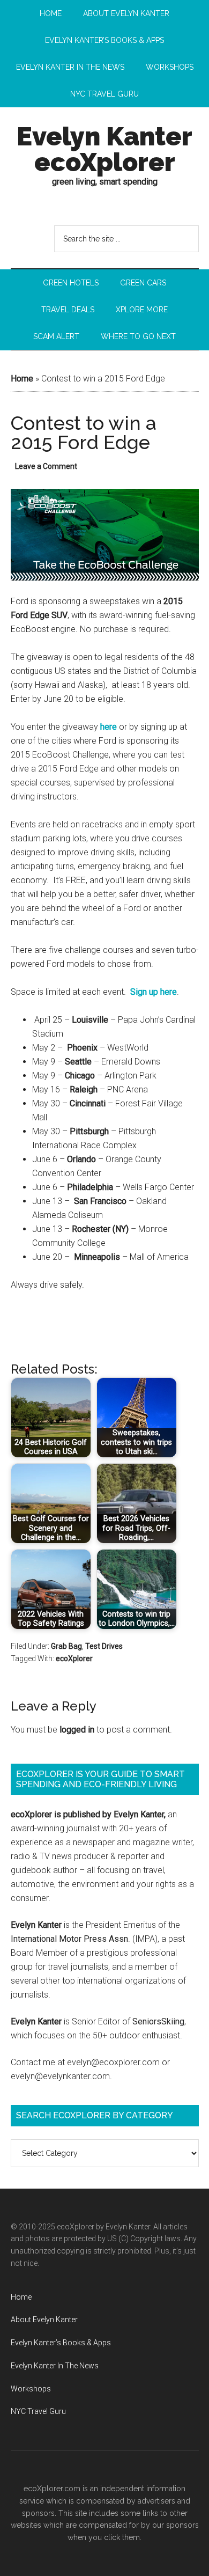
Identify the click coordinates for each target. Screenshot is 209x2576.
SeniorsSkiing (158, 2021)
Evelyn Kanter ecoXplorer (104, 149)
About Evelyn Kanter (44, 2320)
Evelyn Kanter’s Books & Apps (61, 2343)
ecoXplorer (74, 1658)
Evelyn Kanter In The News (55, 2366)
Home (22, 379)
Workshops (31, 2389)
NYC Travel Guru (38, 2411)
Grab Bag (66, 1646)
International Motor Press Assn (69, 1939)
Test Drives (104, 1646)
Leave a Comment (46, 466)
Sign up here (154, 992)
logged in (77, 1730)
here (109, 727)
